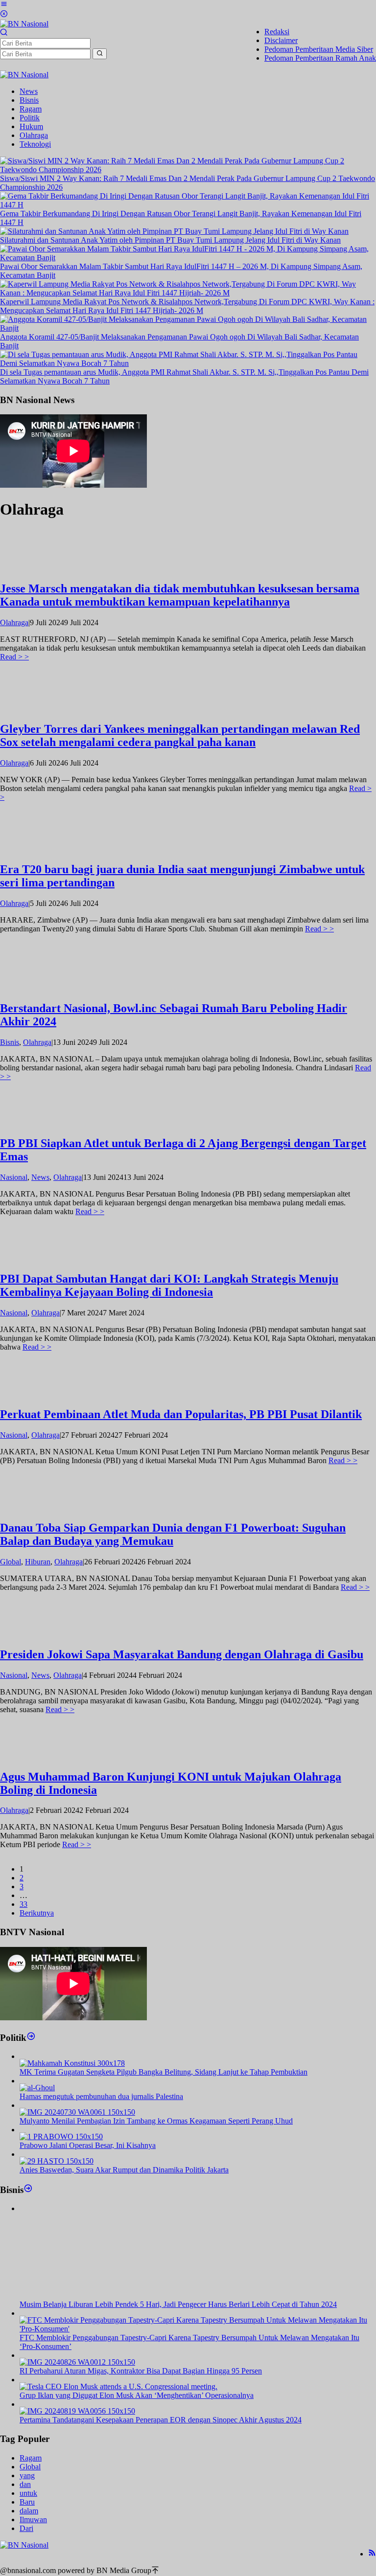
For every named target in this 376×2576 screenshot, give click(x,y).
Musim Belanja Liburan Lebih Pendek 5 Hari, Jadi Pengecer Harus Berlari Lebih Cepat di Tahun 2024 (178, 2304)
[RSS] (372, 2554)
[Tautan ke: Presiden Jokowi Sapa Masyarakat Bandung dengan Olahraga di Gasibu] (37, 1634)
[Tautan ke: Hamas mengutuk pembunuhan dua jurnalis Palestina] (37, 2088)
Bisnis (10, 1042)
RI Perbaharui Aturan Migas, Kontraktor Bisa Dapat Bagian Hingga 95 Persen (141, 2371)
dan (25, 2484)
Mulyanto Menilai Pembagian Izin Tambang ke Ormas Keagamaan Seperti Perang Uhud (156, 2121)
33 (23, 1904)
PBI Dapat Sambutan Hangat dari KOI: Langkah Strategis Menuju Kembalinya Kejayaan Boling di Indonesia (169, 1285)
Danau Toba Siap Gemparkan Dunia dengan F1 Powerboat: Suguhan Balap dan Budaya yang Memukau (173, 1534)
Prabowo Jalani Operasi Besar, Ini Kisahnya (88, 2145)
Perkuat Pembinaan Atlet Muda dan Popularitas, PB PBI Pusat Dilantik (181, 1414)
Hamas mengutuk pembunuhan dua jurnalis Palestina (101, 2096)
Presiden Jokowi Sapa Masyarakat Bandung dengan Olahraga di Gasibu (182, 1654)
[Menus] (4, 5)
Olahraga (14, 622)
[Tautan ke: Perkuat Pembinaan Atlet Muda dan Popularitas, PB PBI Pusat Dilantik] (37, 1393)
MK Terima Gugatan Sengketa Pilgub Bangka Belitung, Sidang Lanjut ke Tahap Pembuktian (164, 2072)
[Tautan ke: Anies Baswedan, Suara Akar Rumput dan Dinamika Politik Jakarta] (57, 2161)
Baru (27, 2502)
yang (27, 2475)
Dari (26, 2528)
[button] (100, 54)
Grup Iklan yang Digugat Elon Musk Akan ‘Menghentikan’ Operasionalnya (137, 2395)
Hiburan (38, 1562)
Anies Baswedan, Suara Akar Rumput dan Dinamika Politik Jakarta (124, 2170)
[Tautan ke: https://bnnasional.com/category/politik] (31, 2037)
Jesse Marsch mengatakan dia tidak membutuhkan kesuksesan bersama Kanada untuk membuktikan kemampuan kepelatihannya (180, 595)
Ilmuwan (33, 2520)
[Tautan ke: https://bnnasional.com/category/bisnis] (28, 2189)
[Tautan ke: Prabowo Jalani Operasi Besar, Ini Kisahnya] (61, 2136)
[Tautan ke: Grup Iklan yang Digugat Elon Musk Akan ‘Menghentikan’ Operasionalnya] (118, 2386)
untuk (28, 2493)
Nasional (14, 1177)
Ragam (31, 2458)
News (40, 1177)
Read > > (14, 657)
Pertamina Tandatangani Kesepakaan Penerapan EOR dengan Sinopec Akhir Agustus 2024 (161, 2420)
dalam (29, 2511)
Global (11, 1562)
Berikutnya (37, 1913)
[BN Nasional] (24, 24)
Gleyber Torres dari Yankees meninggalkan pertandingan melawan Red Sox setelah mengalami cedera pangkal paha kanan (180, 735)
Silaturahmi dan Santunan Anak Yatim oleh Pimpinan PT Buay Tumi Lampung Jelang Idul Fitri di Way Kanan (170, 240)
